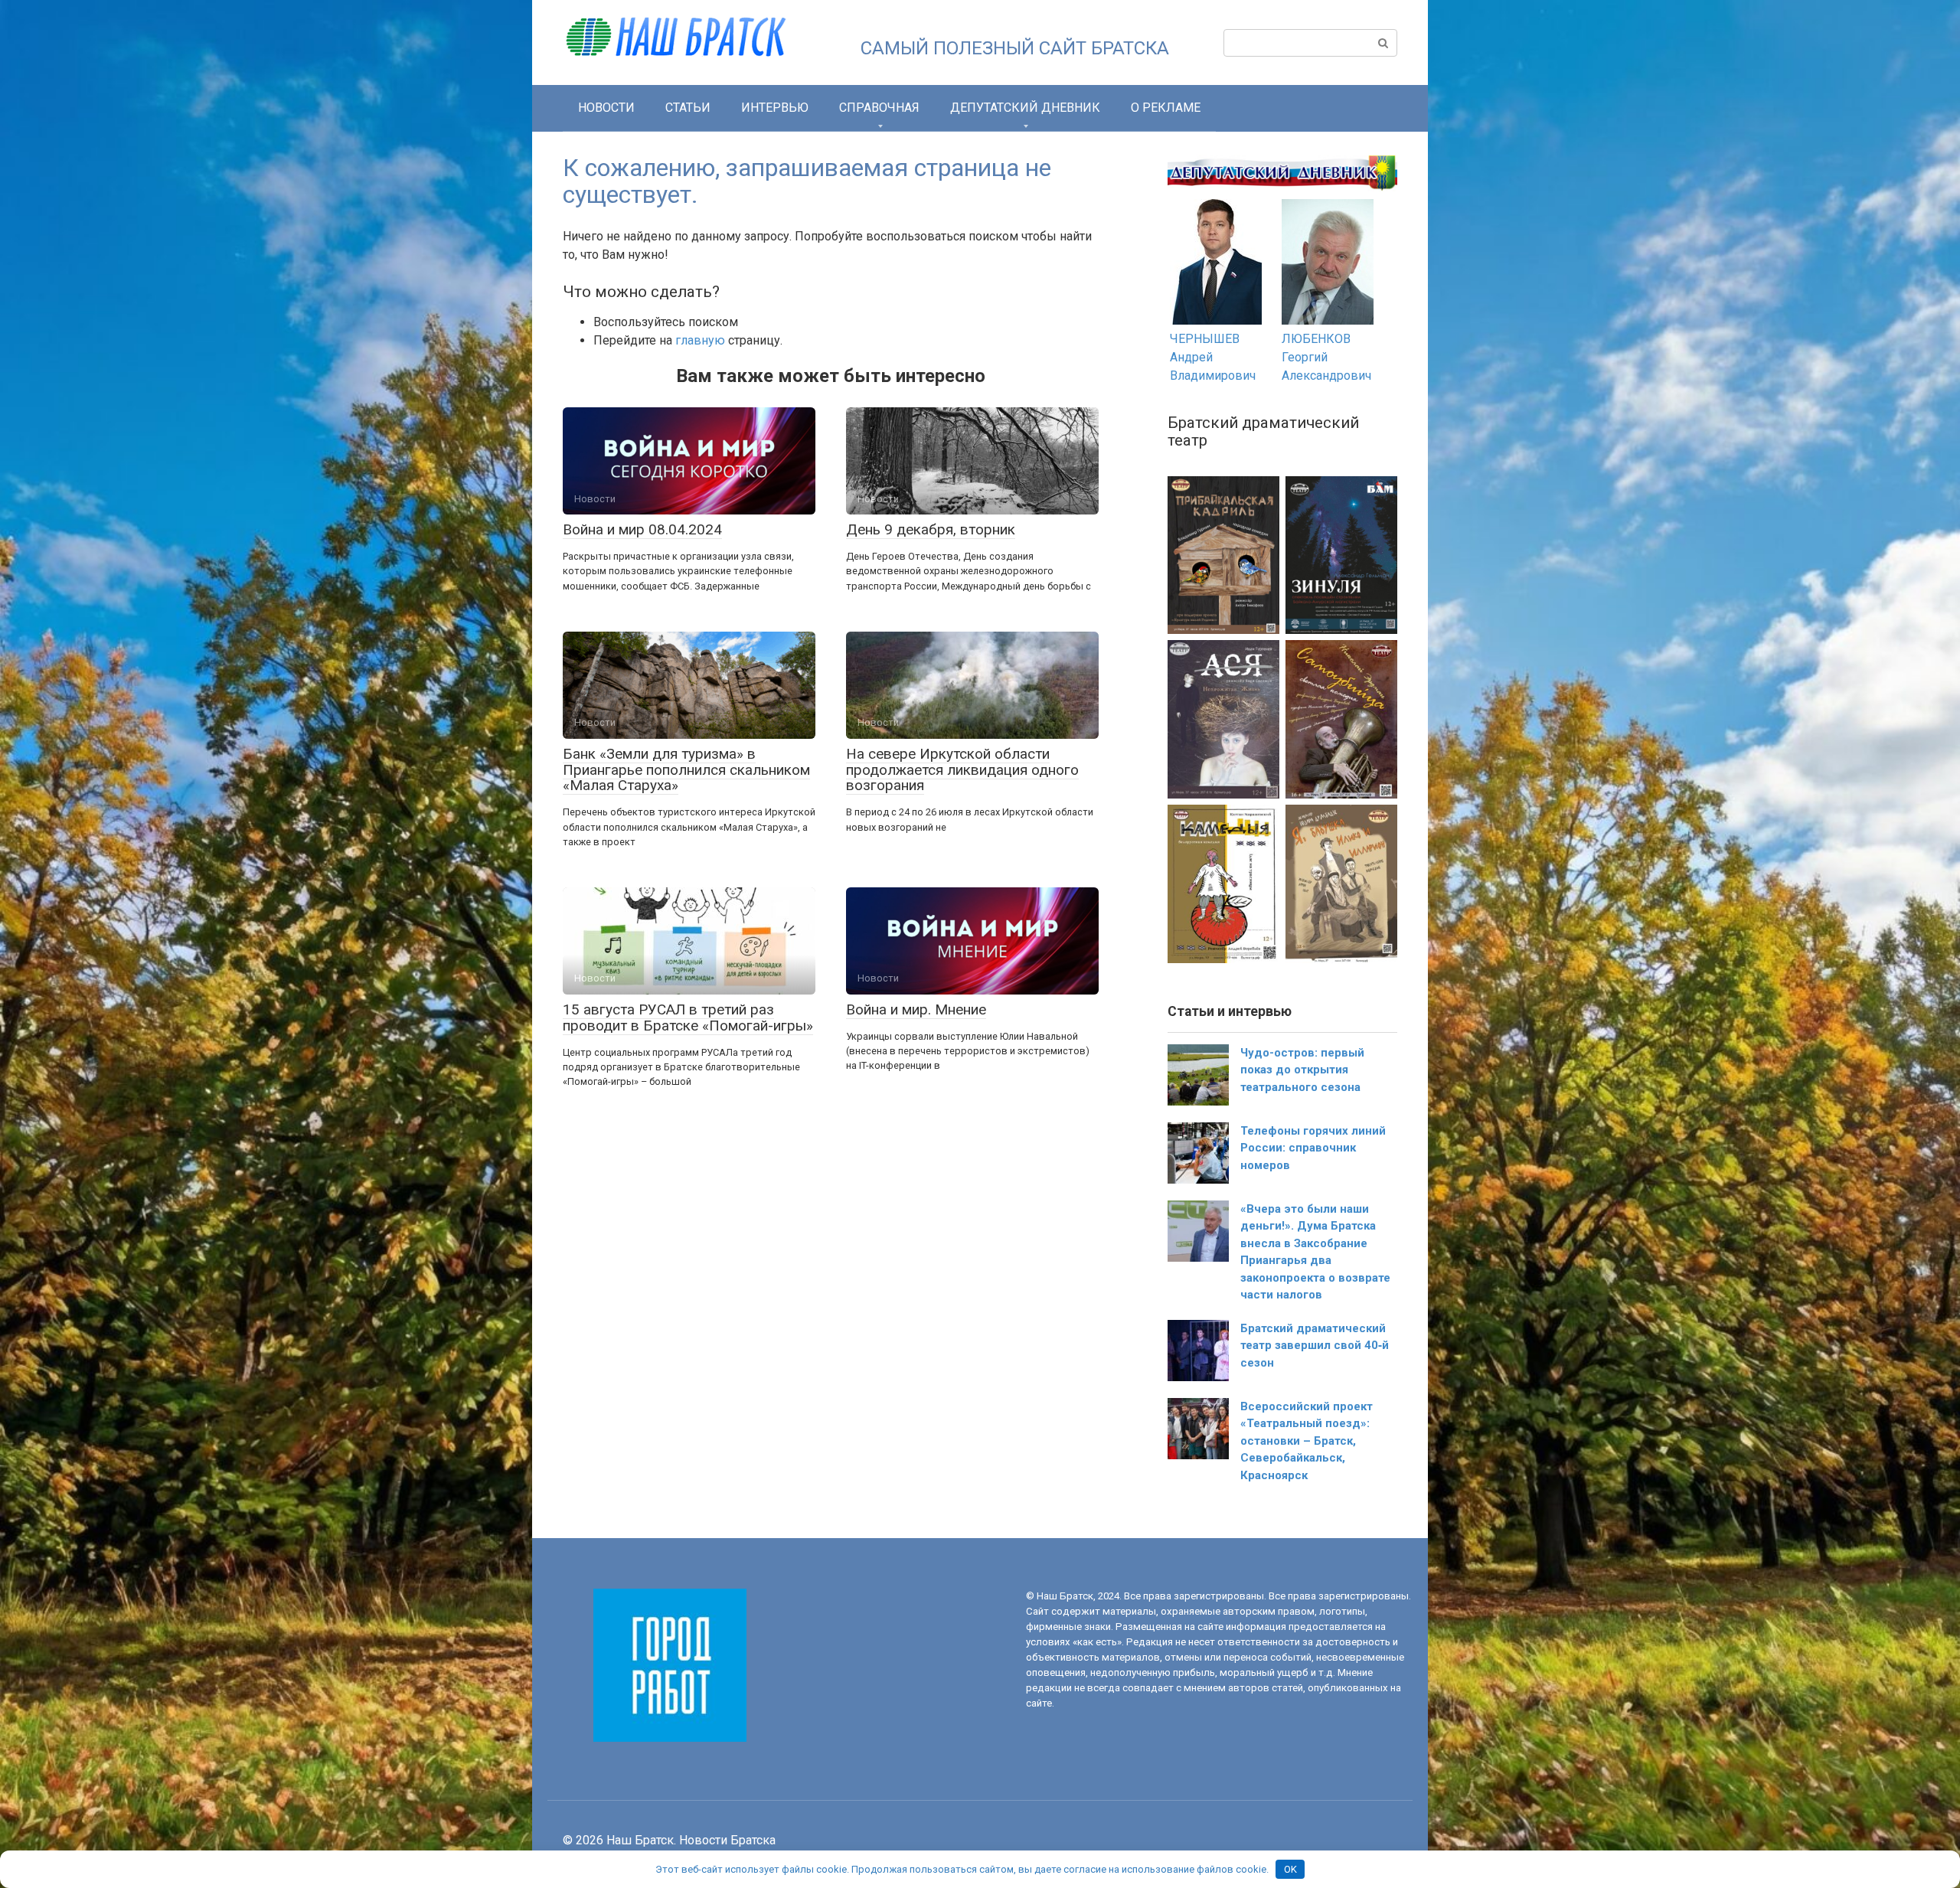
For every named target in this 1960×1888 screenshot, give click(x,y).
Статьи (688, 108)
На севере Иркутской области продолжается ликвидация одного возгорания (962, 770)
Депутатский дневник (1025, 108)
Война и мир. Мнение (916, 1009)
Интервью (775, 108)
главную (700, 340)
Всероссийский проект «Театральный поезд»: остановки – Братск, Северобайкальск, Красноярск (1307, 1441)
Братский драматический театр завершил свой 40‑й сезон (1315, 1346)
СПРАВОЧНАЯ (879, 108)
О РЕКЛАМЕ (1166, 108)
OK (1290, 1869)
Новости (606, 108)
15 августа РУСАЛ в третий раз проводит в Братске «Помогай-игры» (688, 1017)
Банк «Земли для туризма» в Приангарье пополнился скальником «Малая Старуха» (686, 770)
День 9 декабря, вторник (931, 529)
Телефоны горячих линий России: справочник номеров (1313, 1148)
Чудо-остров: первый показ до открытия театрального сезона (1302, 1070)
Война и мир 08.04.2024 (642, 529)
